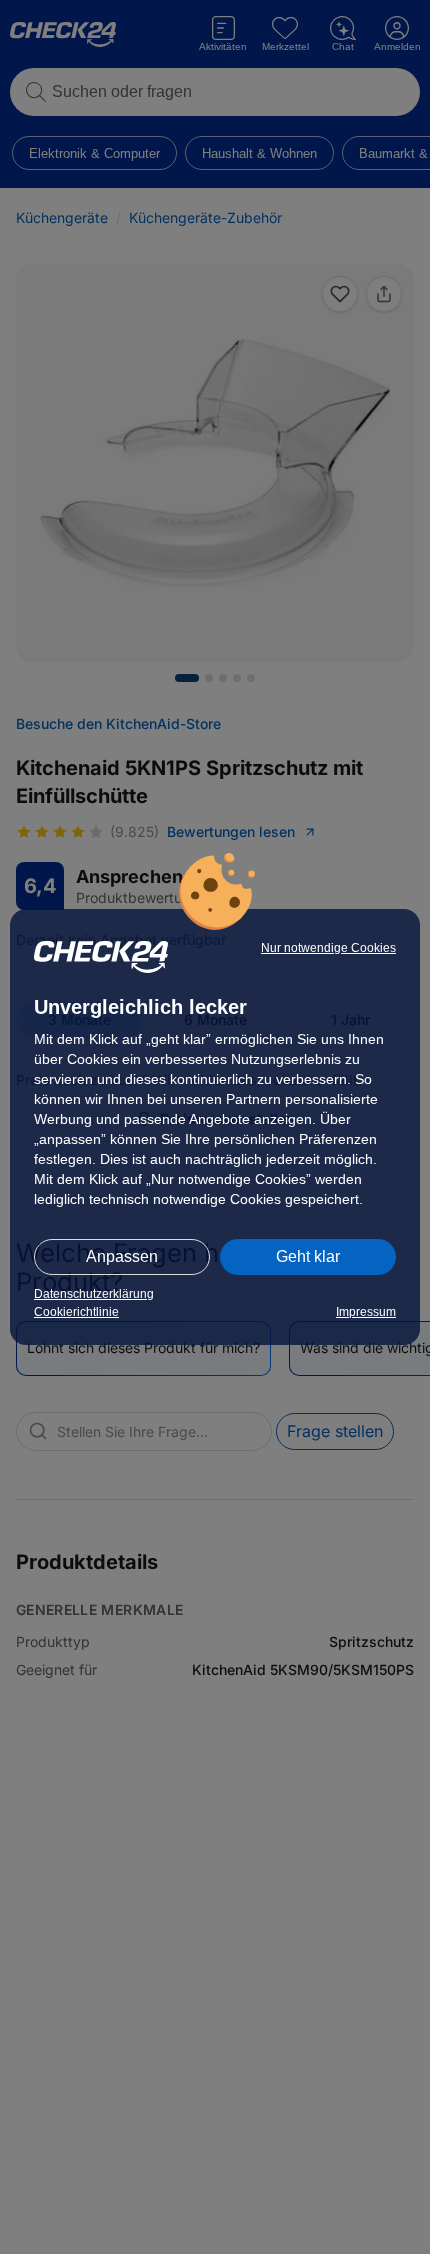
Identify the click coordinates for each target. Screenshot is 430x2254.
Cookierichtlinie (76, 1312)
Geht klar (308, 1256)
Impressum (366, 1312)
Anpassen (122, 1256)
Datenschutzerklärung (94, 1294)
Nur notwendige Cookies (328, 948)
